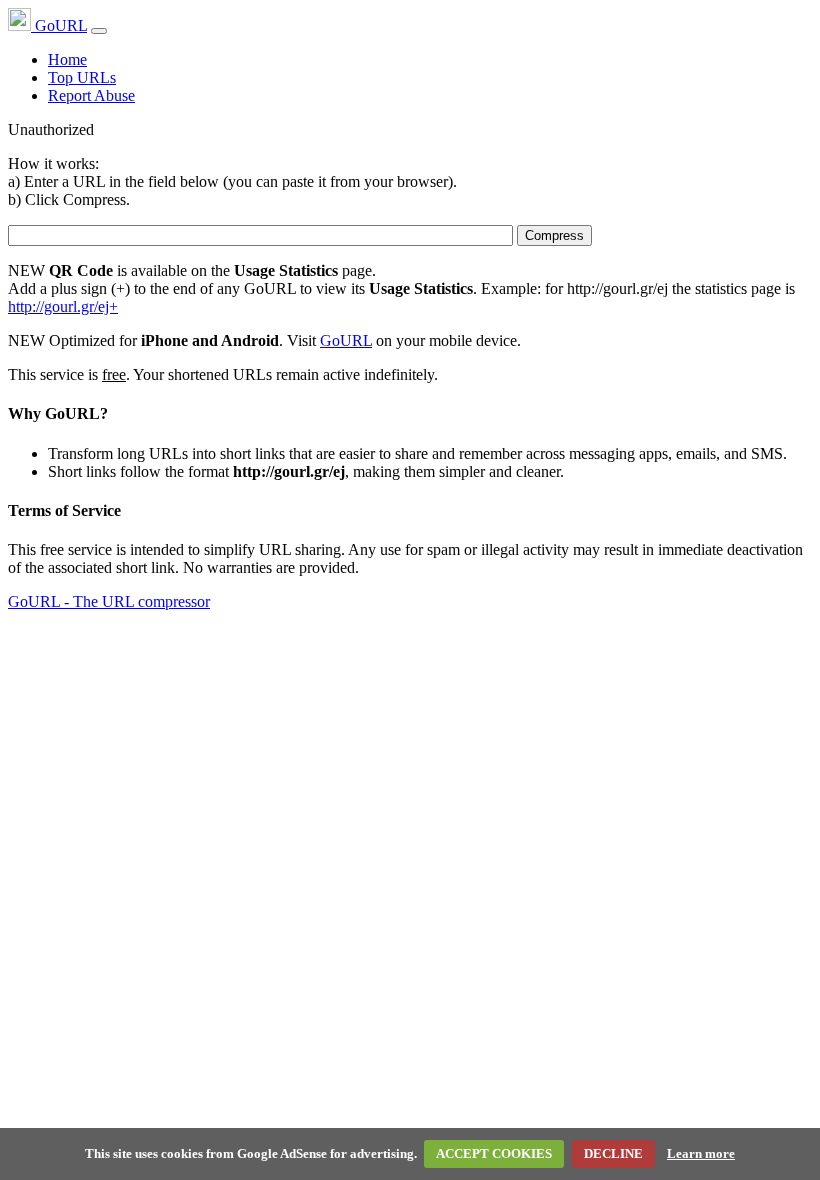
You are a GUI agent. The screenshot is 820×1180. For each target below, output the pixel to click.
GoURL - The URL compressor (109, 601)
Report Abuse (91, 95)
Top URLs (82, 77)
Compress (554, 235)
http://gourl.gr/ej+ (63, 306)
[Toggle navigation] (99, 31)
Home (67, 59)
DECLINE (613, 1153)
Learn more (701, 1153)
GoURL (59, 25)
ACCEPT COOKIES (494, 1153)
